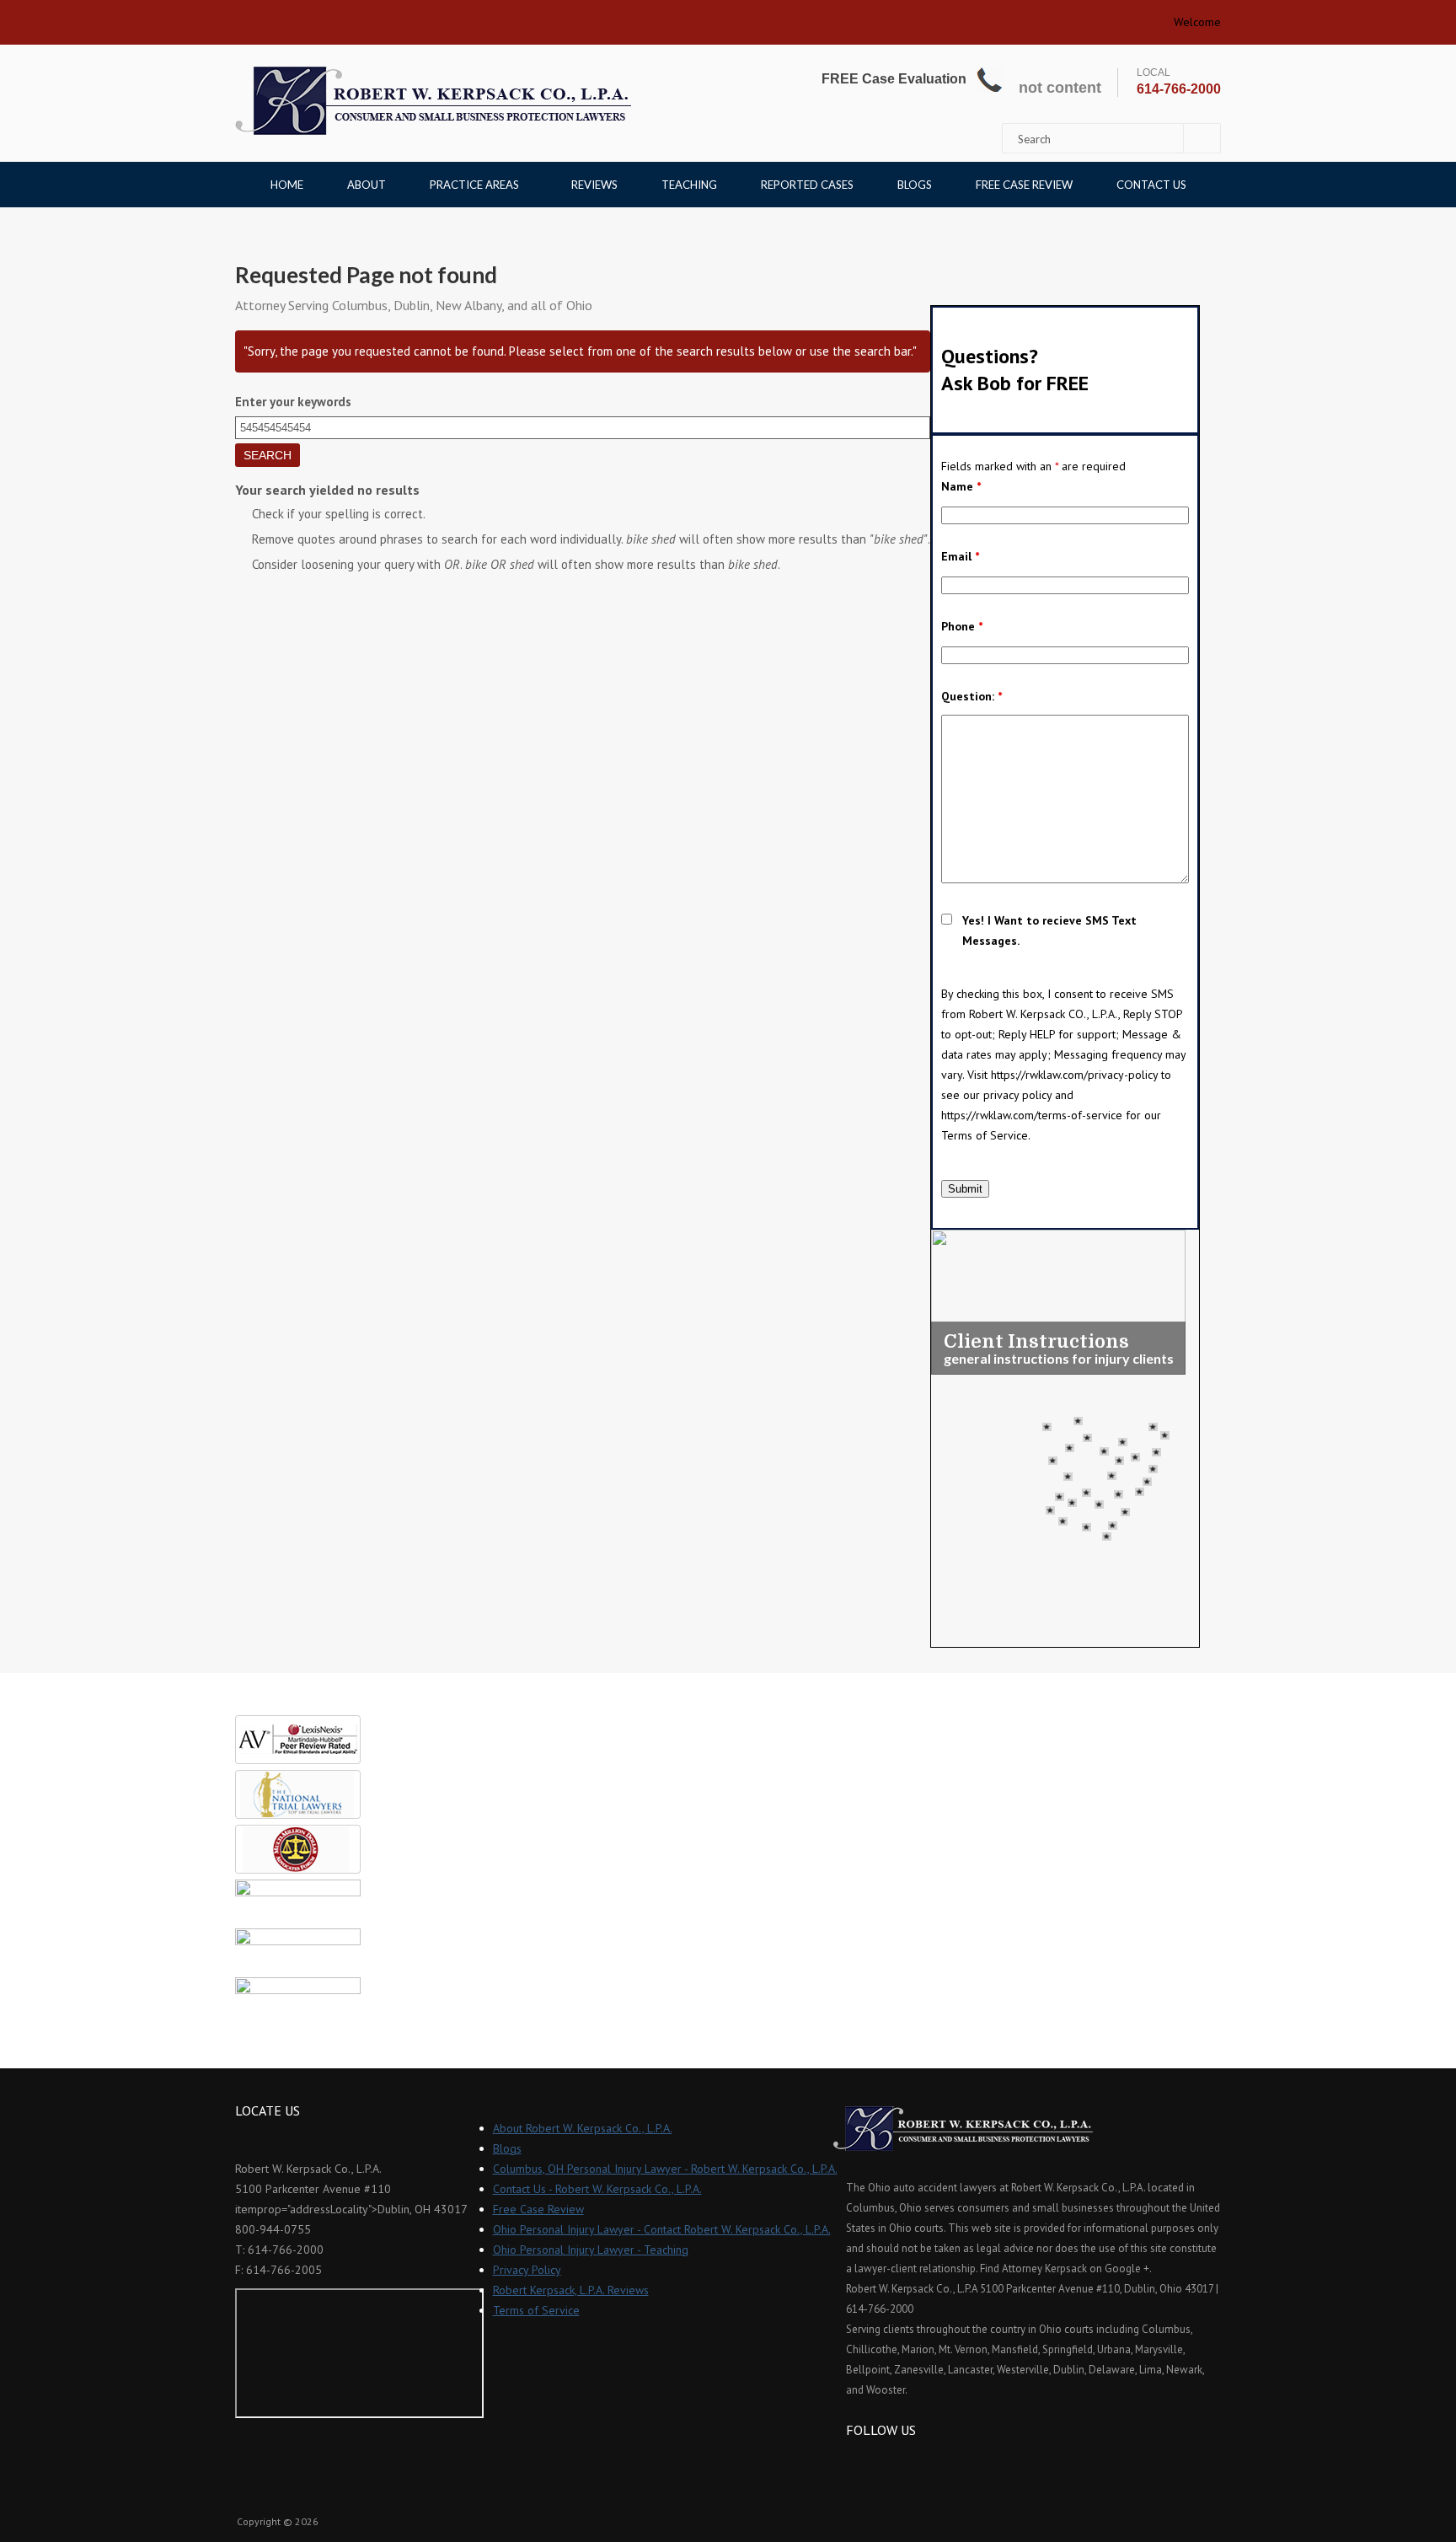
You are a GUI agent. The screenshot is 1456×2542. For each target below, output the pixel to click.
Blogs (915, 185)
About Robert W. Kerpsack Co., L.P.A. (583, 2128)
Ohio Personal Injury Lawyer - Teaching (591, 2250)
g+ (904, 2461)
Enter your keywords (293, 402)
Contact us (1151, 185)
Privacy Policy (527, 2270)
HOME (287, 185)
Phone (962, 626)
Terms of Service (536, 2310)
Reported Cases (807, 185)
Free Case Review (1024, 185)
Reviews (594, 185)
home (254, 17)
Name (961, 486)
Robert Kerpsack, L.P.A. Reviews (571, 2290)
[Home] (433, 101)
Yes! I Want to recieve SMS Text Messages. (1049, 930)
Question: (972, 696)
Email (960, 556)
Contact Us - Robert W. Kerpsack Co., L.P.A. (597, 2189)
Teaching (689, 185)
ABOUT (367, 185)
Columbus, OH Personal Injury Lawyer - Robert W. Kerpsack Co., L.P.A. (665, 2169)
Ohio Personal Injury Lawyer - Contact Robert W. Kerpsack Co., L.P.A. (662, 2229)
